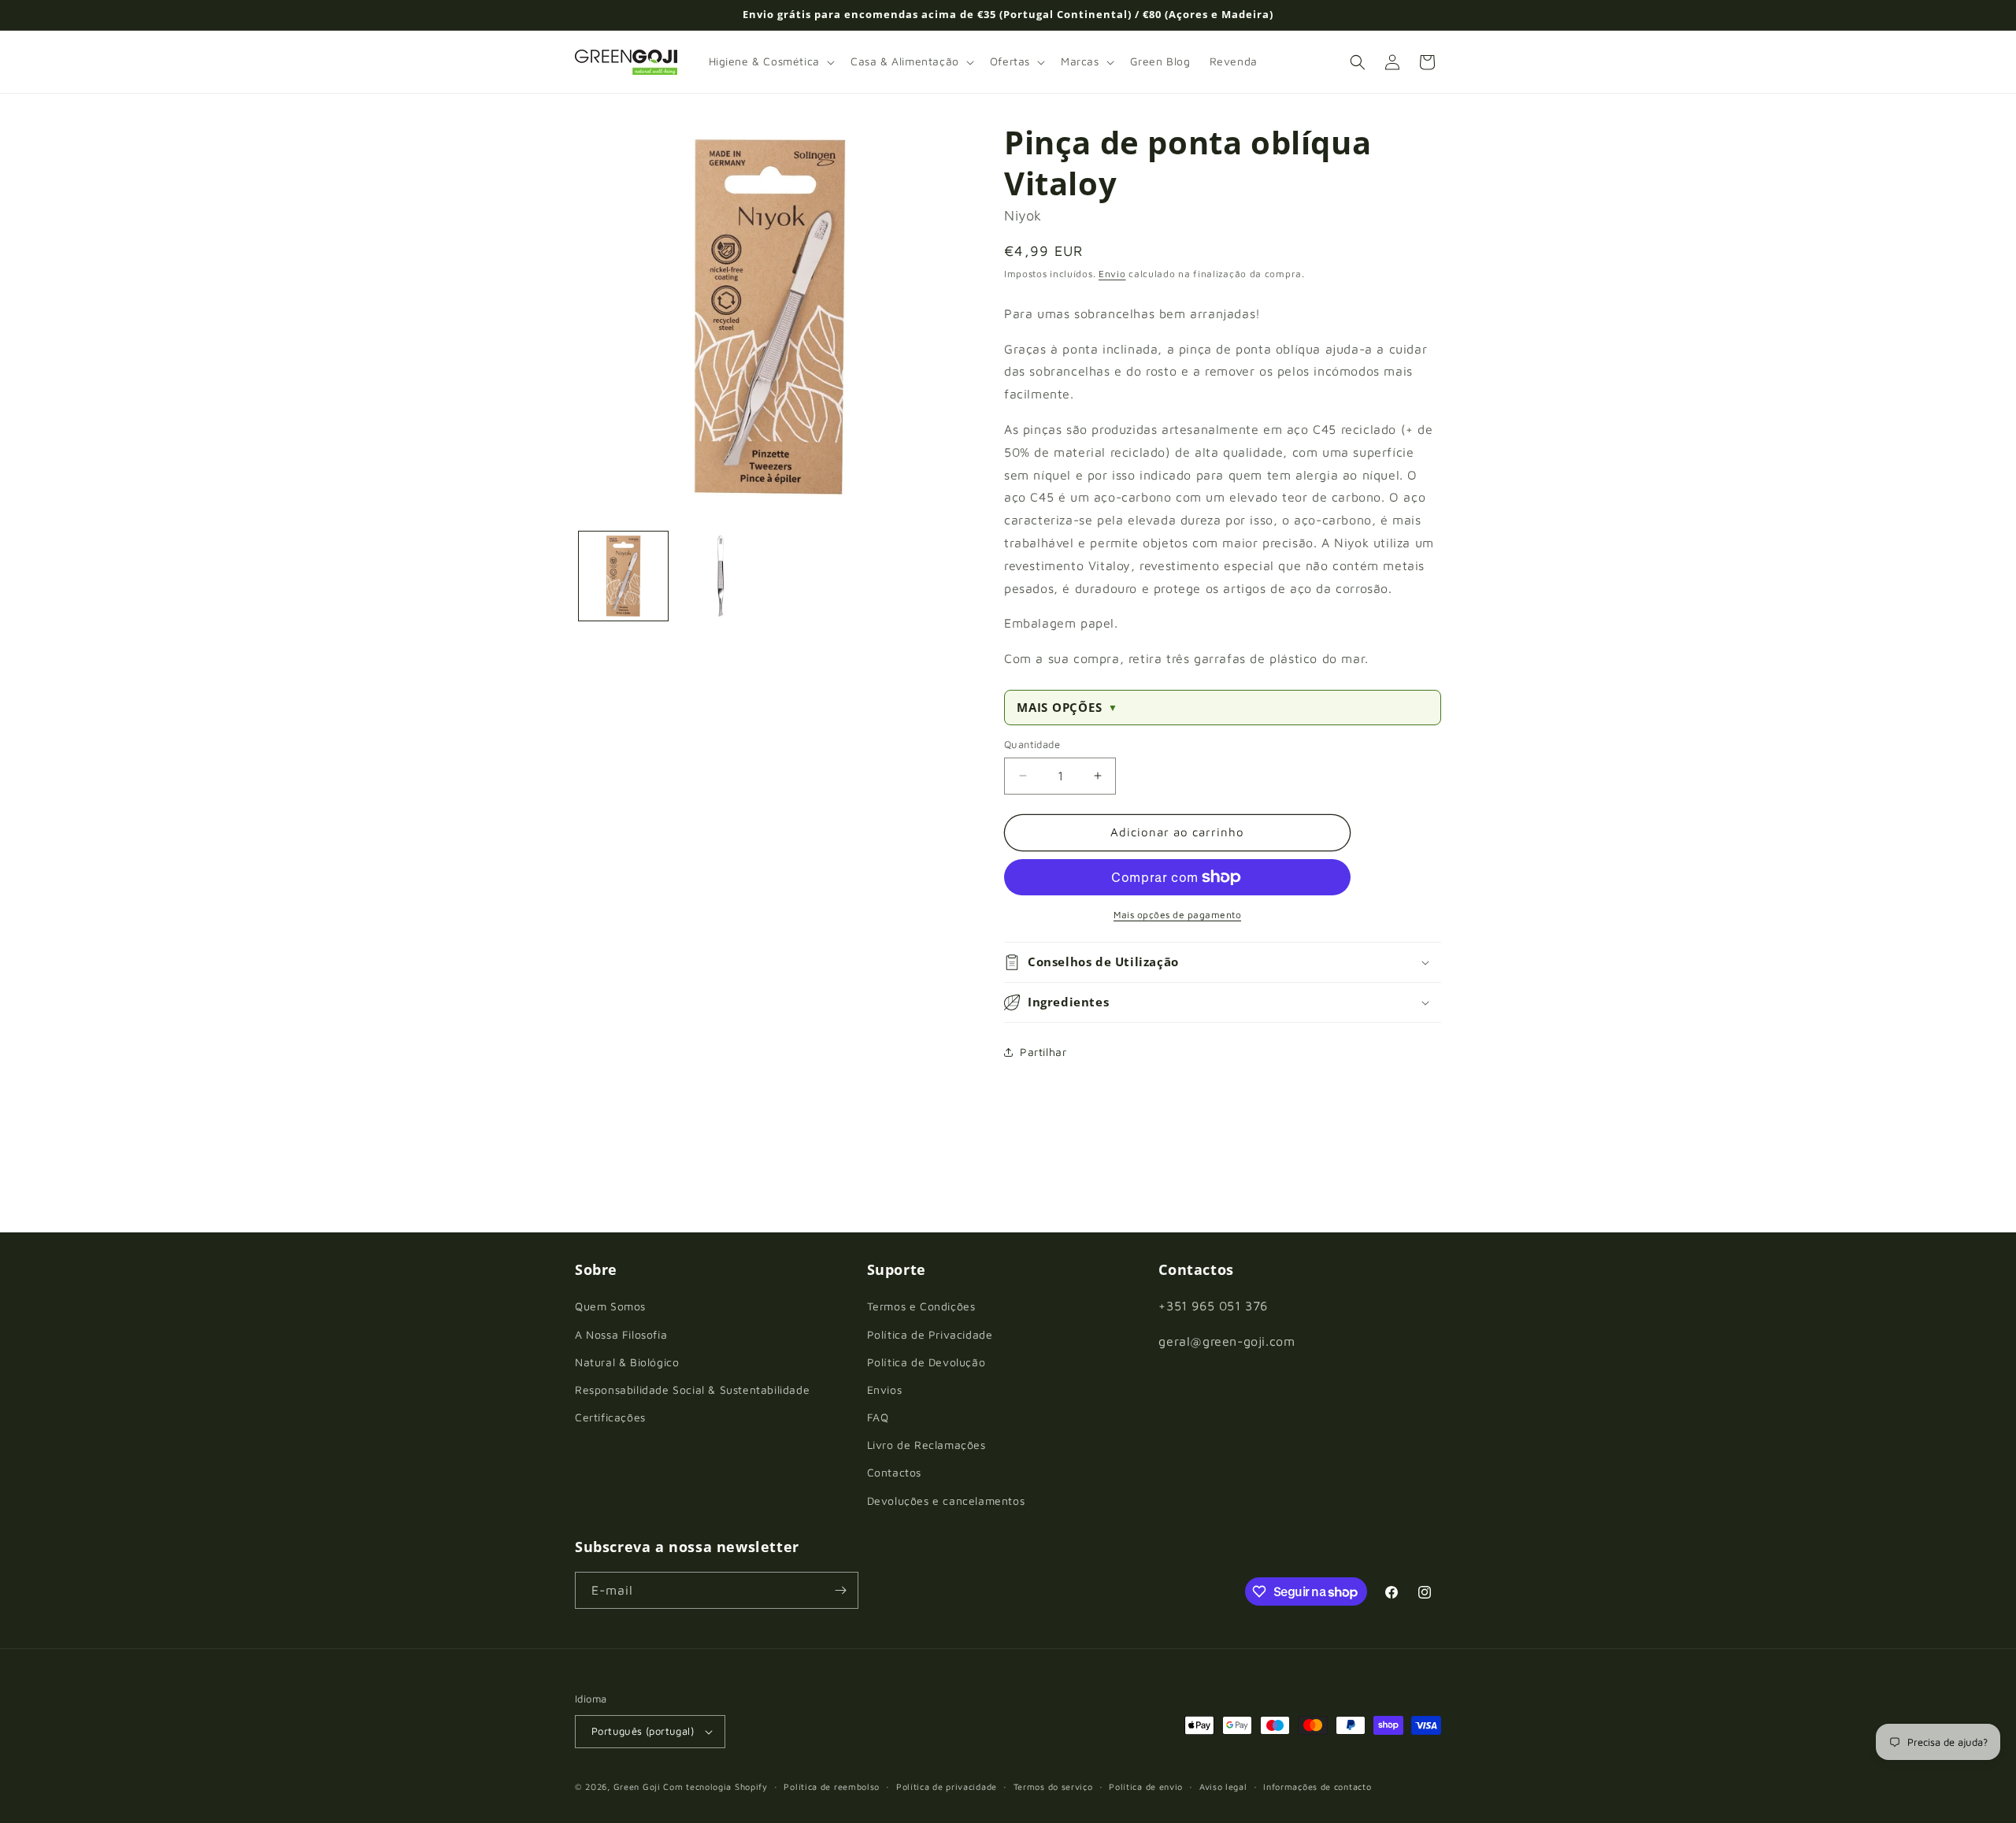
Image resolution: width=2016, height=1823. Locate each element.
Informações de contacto (1317, 1786)
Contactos (894, 1472)
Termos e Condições (921, 1306)
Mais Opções (1067, 708)
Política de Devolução (926, 1362)
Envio (1112, 274)
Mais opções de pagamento (1177, 915)
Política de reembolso (832, 1786)
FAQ (878, 1417)
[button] (770, 61)
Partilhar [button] (1043, 1052)
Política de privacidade (947, 1786)
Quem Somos (610, 1306)
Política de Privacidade (930, 1334)
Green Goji (637, 1786)
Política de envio (1146, 1786)
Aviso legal (1223, 1786)
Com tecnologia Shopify (715, 1786)
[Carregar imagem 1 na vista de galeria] (623, 576)
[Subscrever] (840, 1590)
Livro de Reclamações (926, 1445)
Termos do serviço (1053, 1786)
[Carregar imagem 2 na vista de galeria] (720, 576)
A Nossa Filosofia (621, 1334)
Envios (885, 1389)
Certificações (610, 1417)
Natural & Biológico (627, 1362)
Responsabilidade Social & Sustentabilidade (692, 1389)
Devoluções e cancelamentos (946, 1501)
